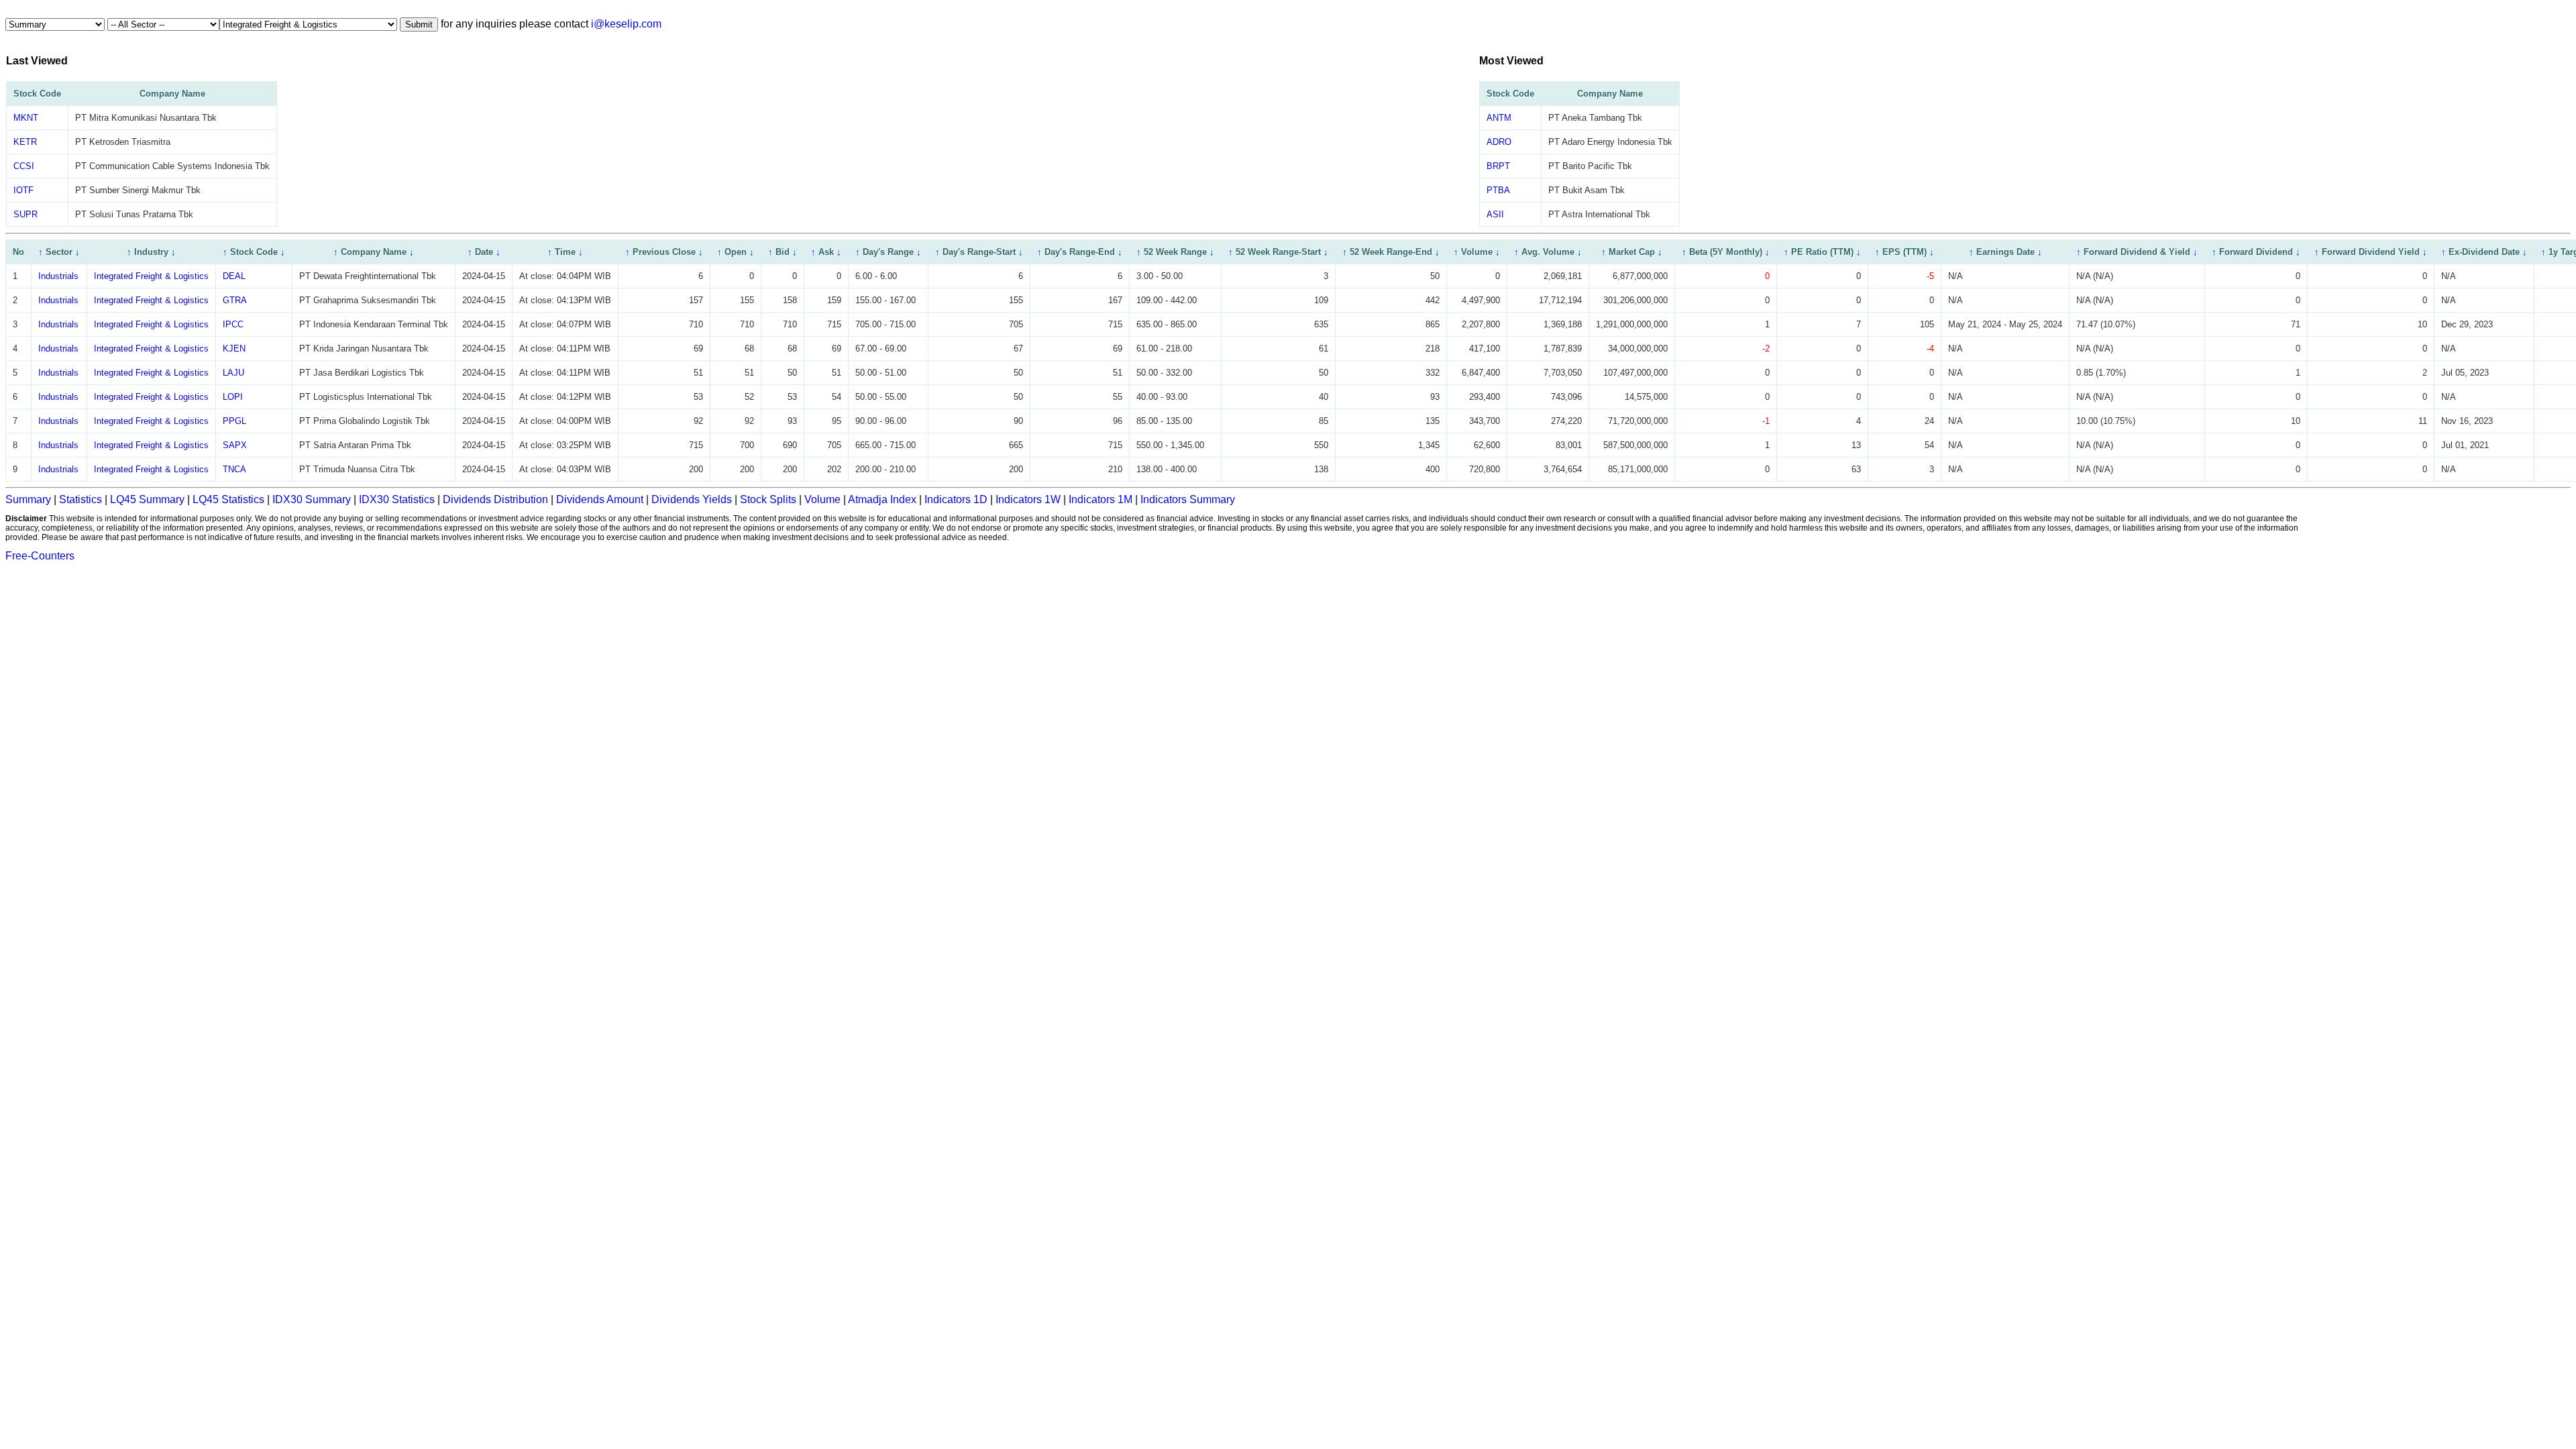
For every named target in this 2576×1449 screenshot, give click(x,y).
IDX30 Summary (312, 499)
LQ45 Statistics (228, 499)
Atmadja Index (882, 499)
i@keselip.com (626, 24)
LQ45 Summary (147, 499)
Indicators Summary (1188, 499)
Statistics (80, 499)
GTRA (235, 300)
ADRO (1499, 142)
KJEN (234, 348)
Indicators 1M (1101, 499)
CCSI (24, 166)
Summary (28, 499)
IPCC (233, 324)
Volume (822, 499)
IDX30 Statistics (397, 499)
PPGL (234, 421)
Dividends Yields (692, 499)
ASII (1495, 214)
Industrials (58, 276)
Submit (419, 24)
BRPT (1498, 166)
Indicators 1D (956, 499)
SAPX (235, 445)
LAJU (233, 373)
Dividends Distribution (495, 499)
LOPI (233, 397)
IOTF (23, 190)
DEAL (234, 276)
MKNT (26, 118)
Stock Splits (768, 499)
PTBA (1498, 190)
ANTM (1499, 118)
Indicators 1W (1028, 499)
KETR (25, 142)
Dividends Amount (600, 499)
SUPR (25, 214)
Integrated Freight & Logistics (151, 276)
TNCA (234, 469)
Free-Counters (40, 556)
